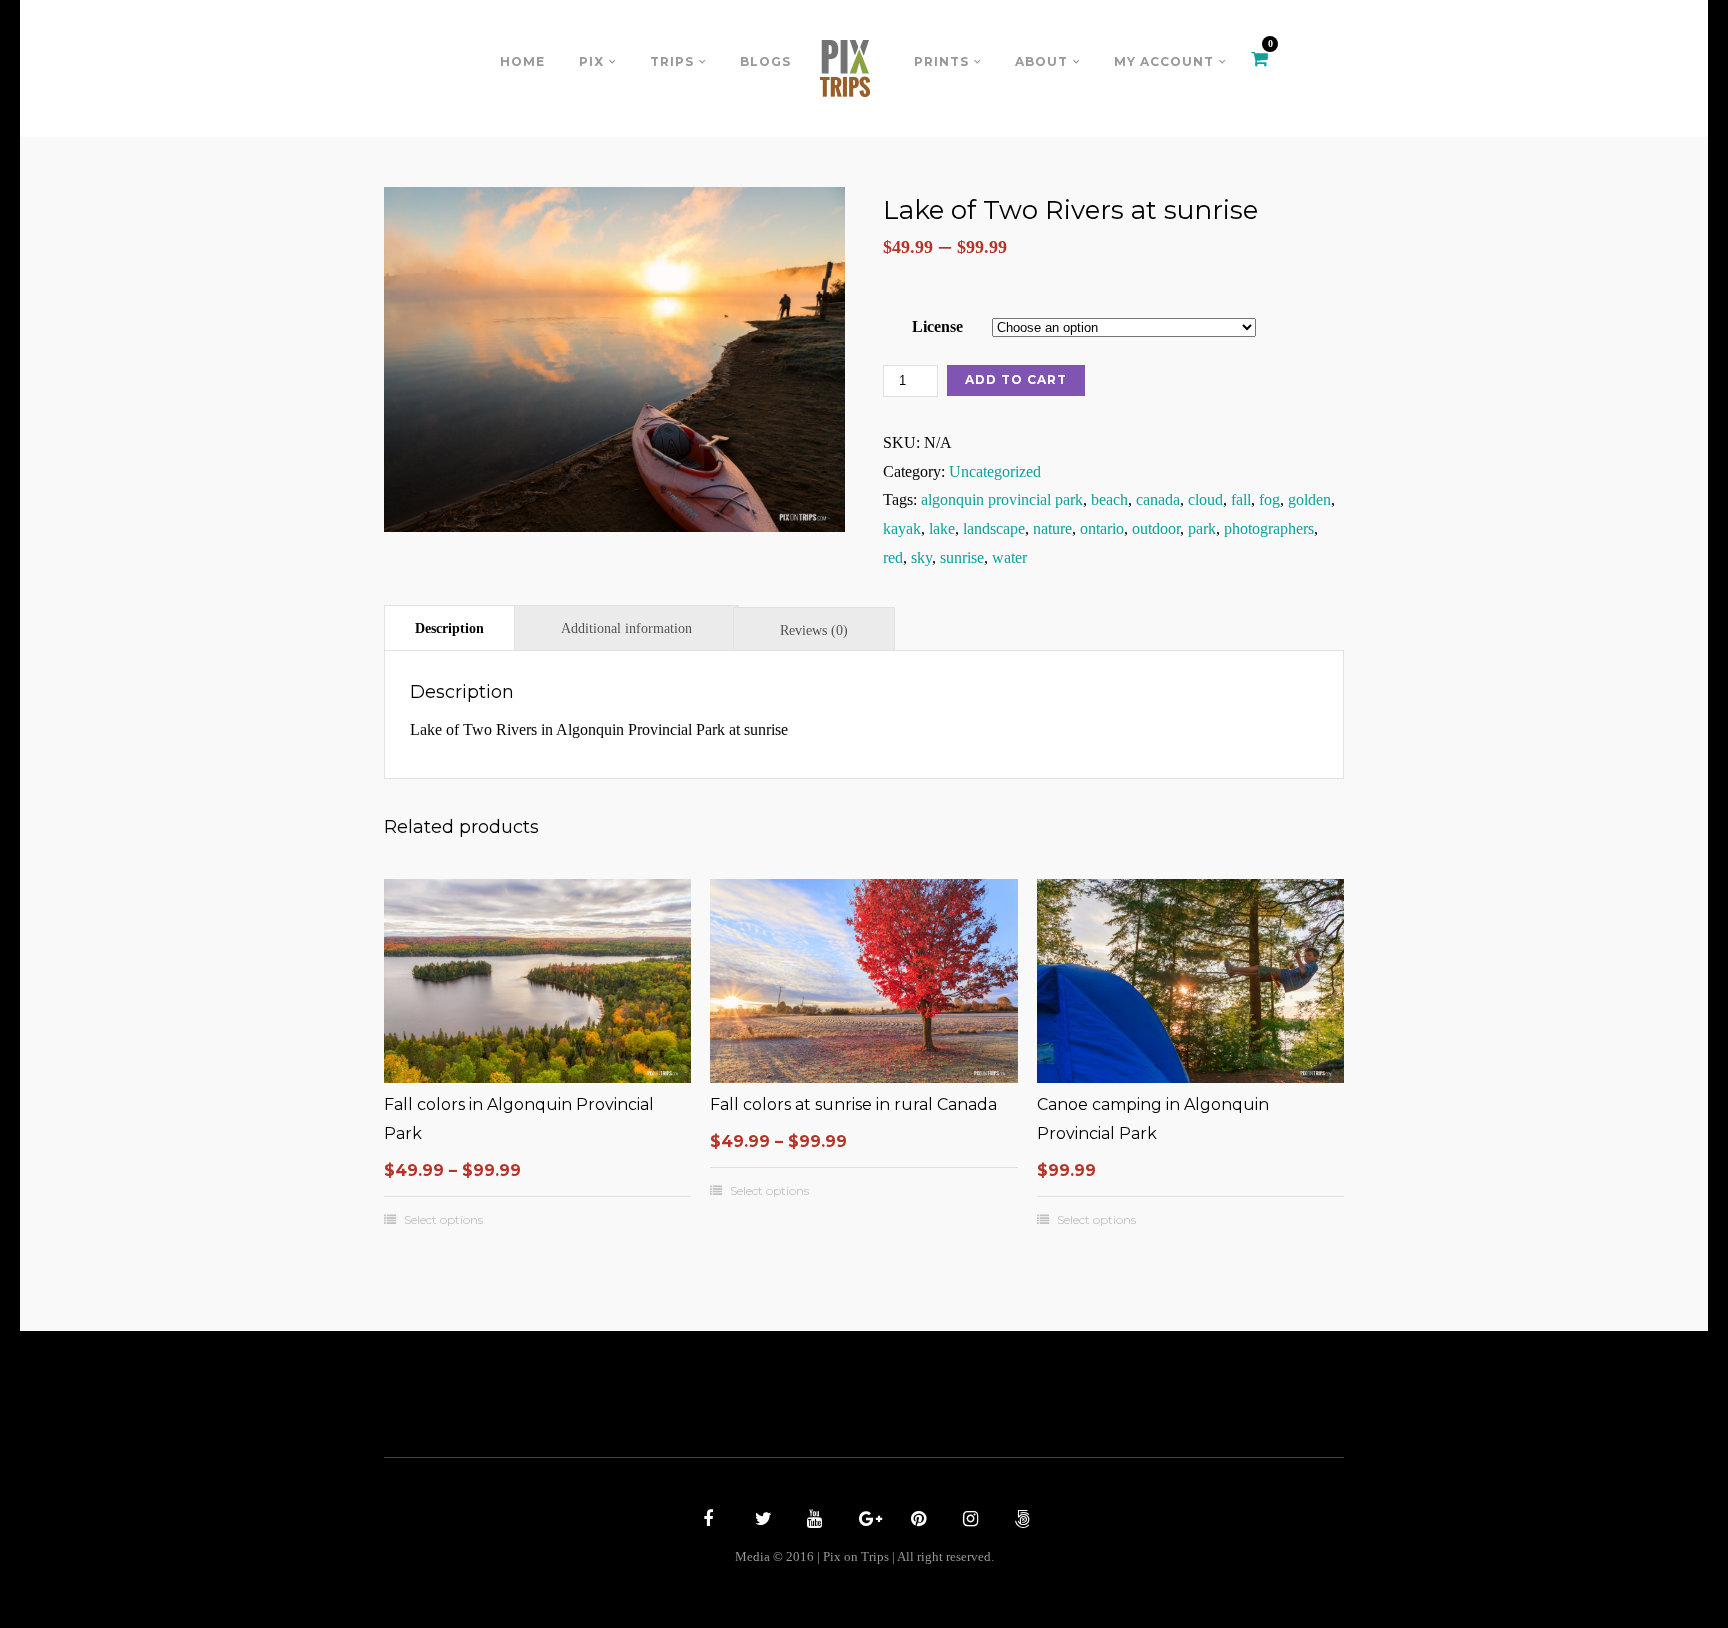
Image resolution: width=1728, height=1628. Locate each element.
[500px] (1020, 1521)
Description (449, 628)
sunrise (962, 557)
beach (1109, 499)
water (1009, 557)
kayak (902, 528)
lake (942, 528)
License (937, 326)
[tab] (449, 627)
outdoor (1156, 528)
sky (921, 557)
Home (522, 61)
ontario (1102, 528)
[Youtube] (812, 1521)
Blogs (765, 61)
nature (1052, 528)
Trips (672, 61)
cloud (1205, 499)
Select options (443, 1220)
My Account (1164, 61)
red (893, 557)
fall (1241, 499)
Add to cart (1016, 379)
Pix (591, 61)
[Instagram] (968, 1521)
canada (1158, 499)
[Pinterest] (916, 1521)
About (1041, 61)
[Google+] (864, 1521)
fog (1269, 499)
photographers (1269, 528)
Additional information (626, 628)
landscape (994, 528)
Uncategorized (995, 471)
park (1202, 528)
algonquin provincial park (1002, 499)
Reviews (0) (814, 630)
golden (1309, 499)
